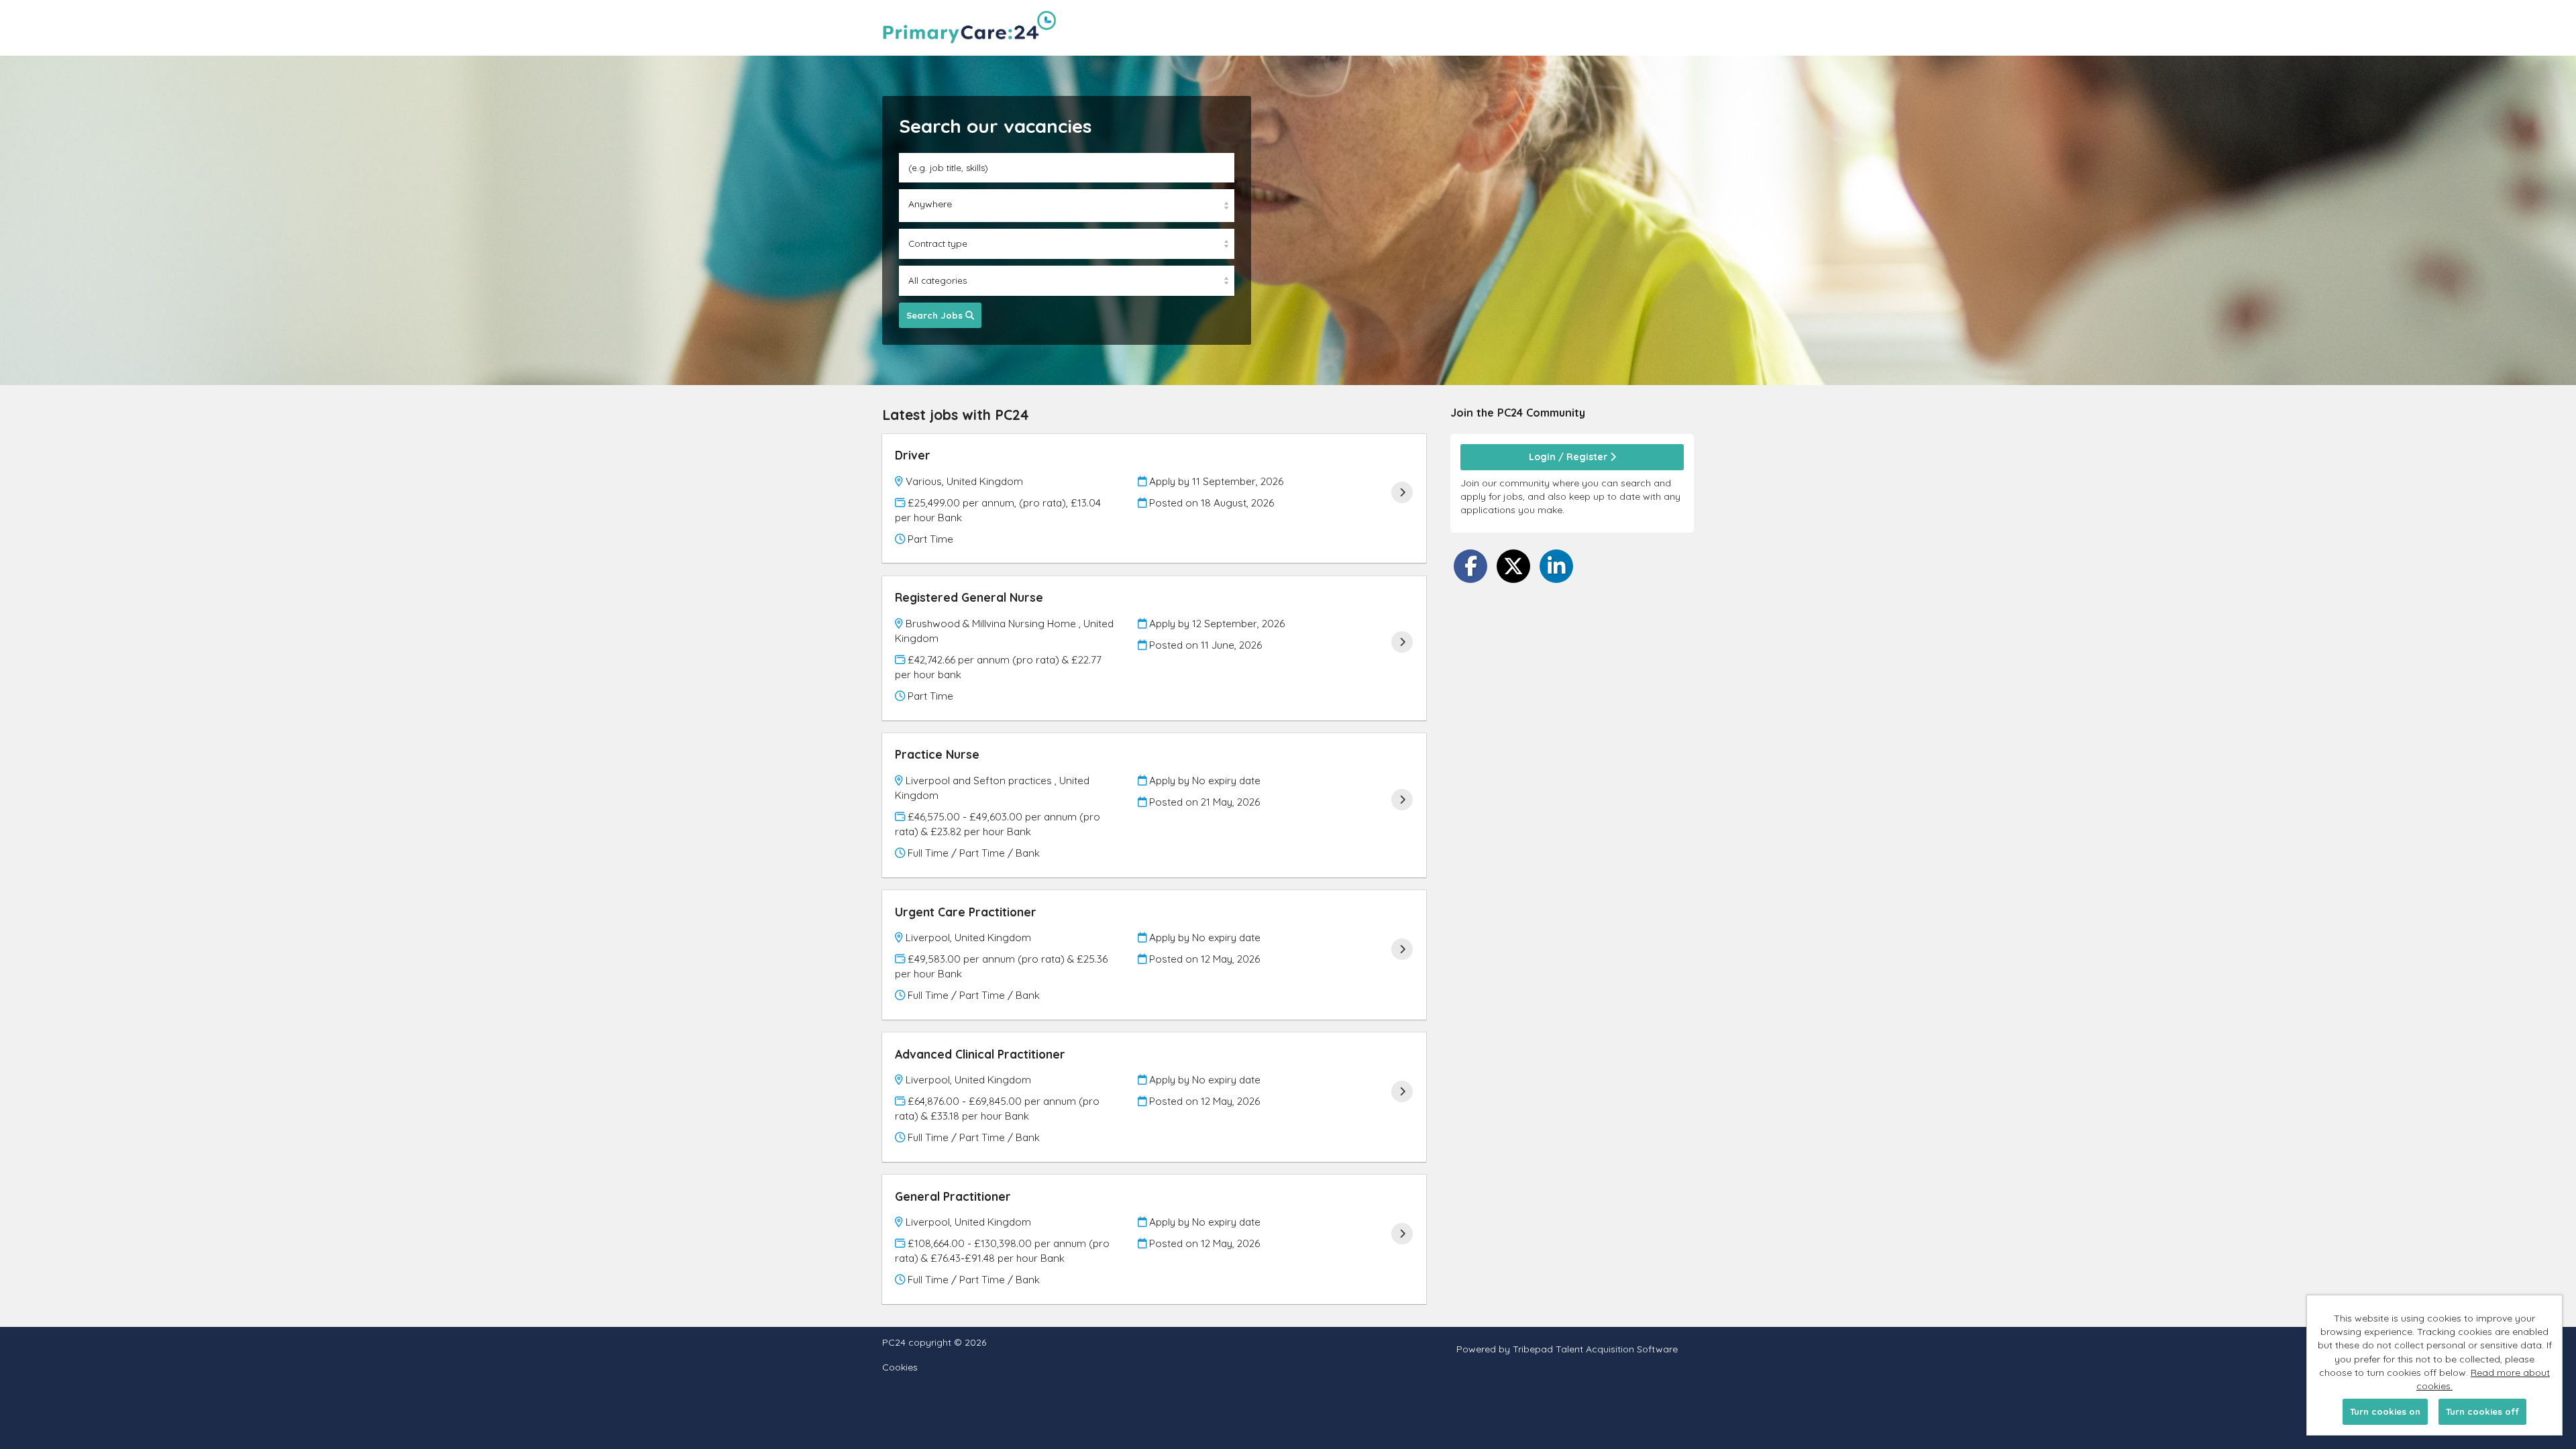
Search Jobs (936, 315)
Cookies (900, 1367)
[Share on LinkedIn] (1556, 566)
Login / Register (1569, 457)
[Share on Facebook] (1470, 566)
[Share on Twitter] (1513, 566)
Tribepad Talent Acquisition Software (1595, 1349)
